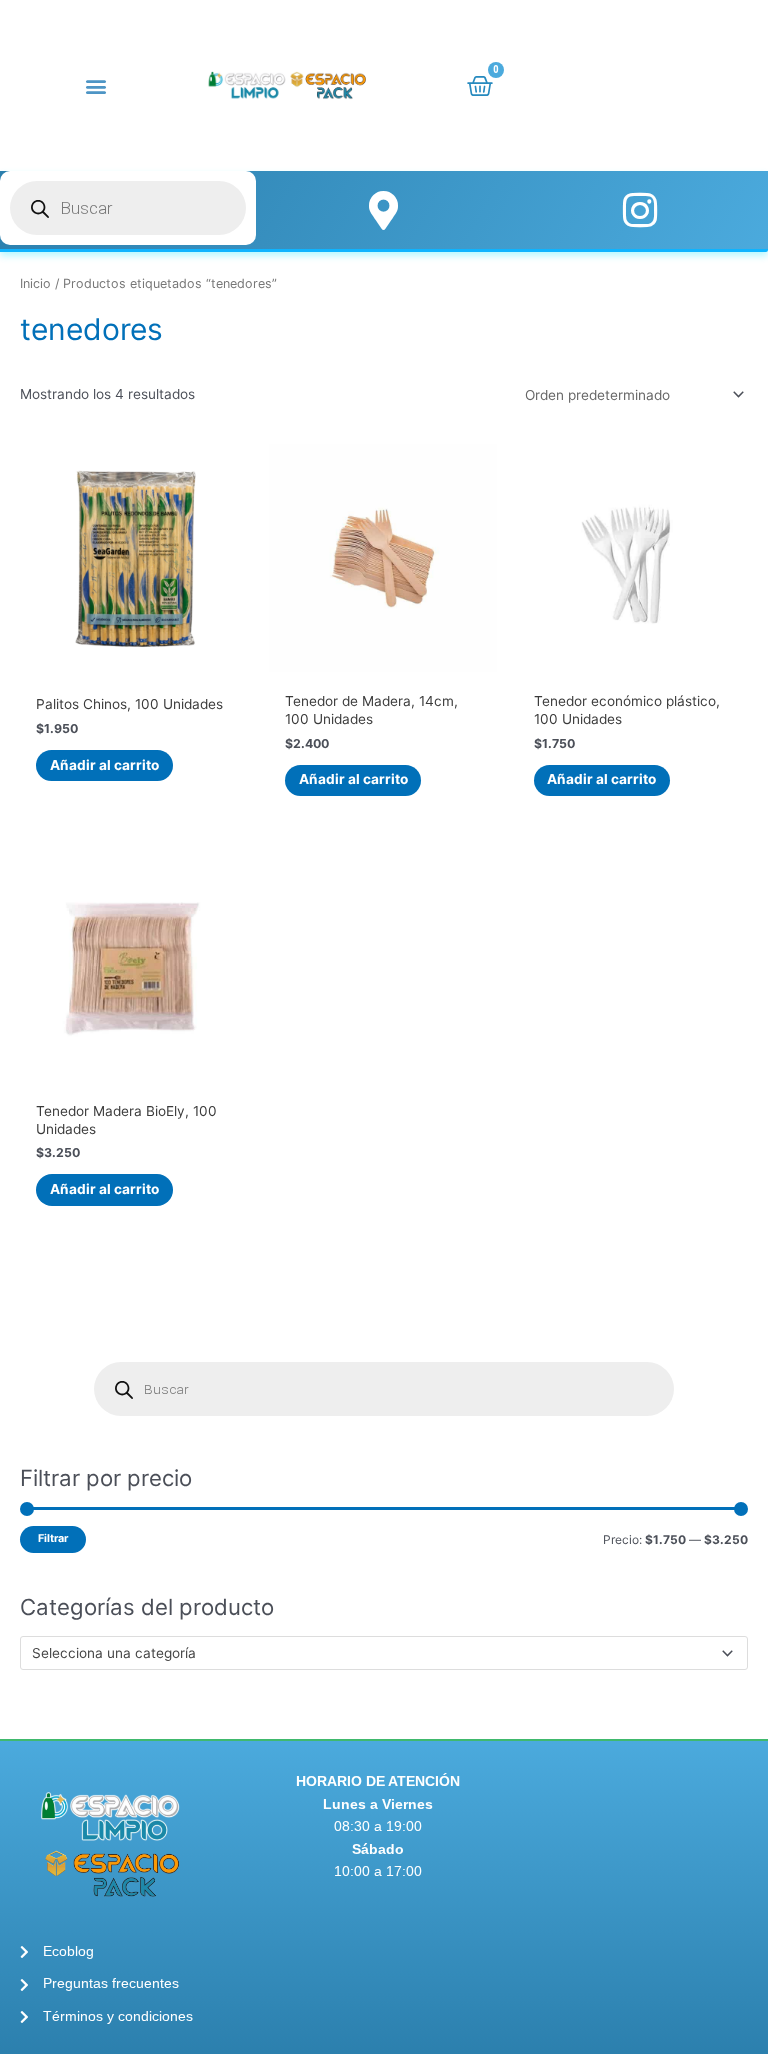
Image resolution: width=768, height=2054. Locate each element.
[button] (96, 85)
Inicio (35, 283)
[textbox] (376, 1653)
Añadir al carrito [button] (104, 765)
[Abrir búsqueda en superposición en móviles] (128, 208)
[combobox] (384, 1653)
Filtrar (53, 1538)
